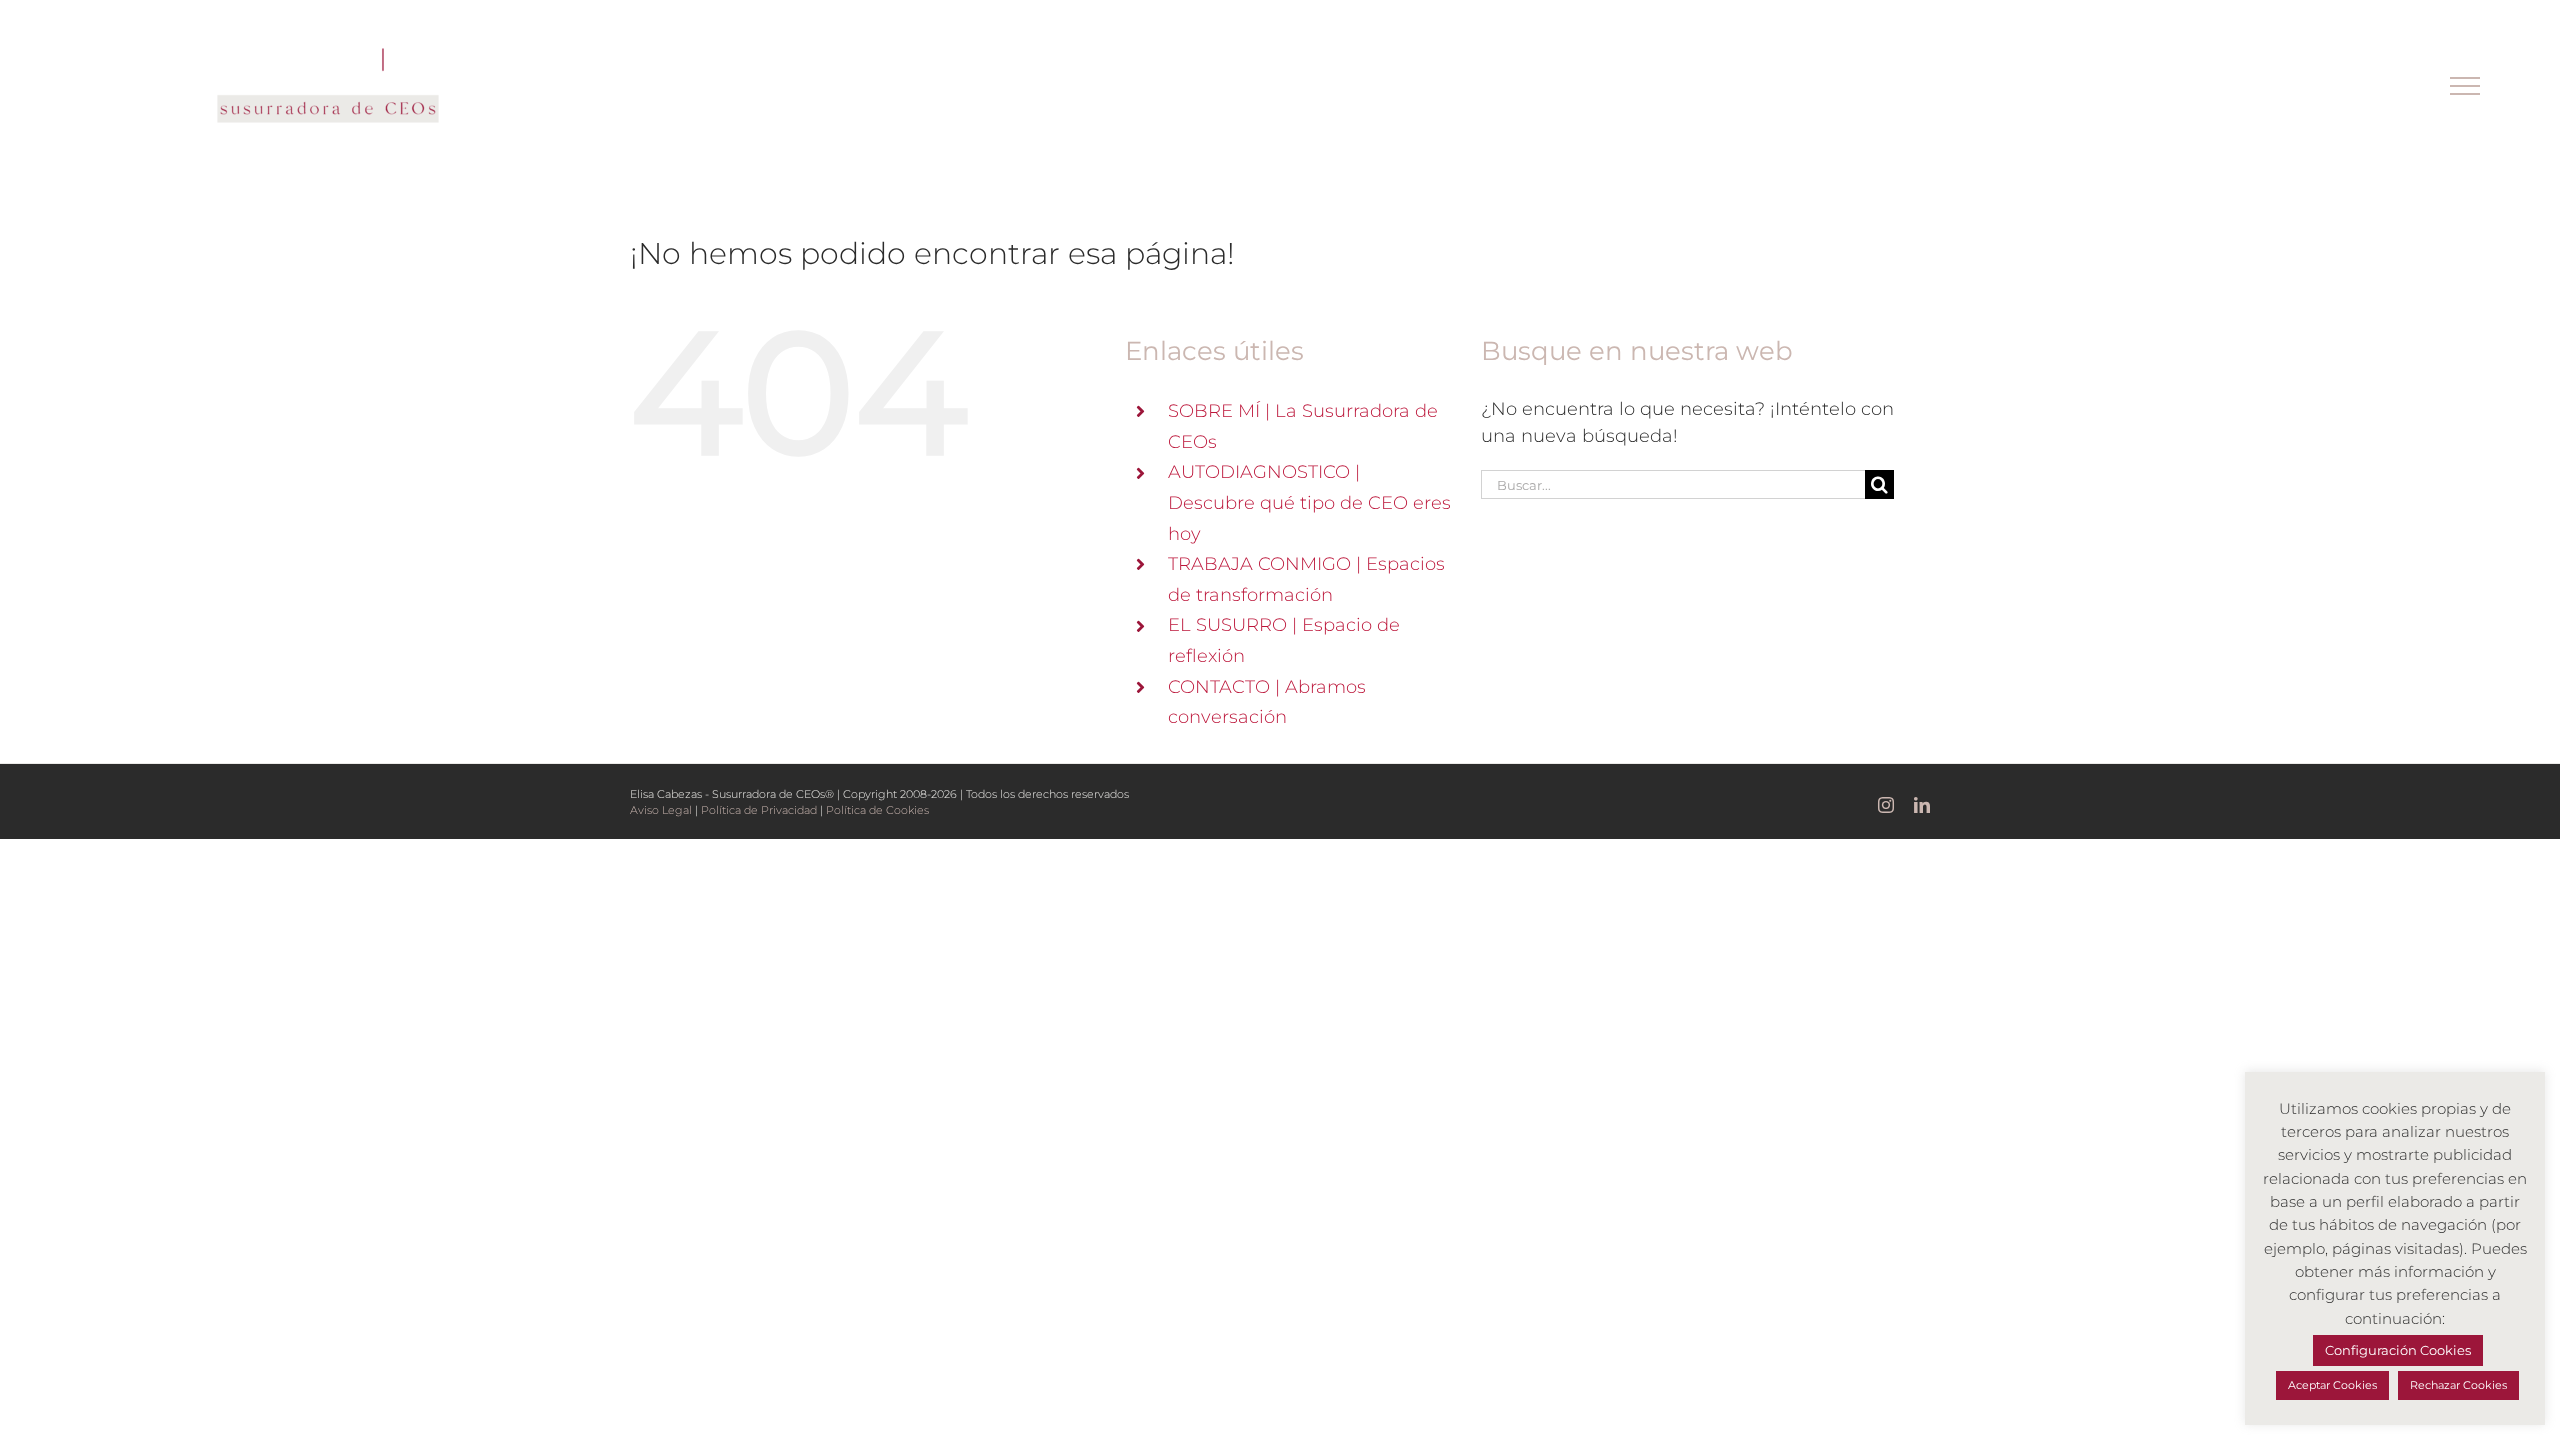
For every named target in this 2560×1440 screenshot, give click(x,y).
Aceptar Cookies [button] (2332, 1385)
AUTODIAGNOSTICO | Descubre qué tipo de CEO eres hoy (1309, 502)
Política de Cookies (877, 810)
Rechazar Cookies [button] (2458, 1385)
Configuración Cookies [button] (2398, 1350)
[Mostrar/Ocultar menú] (2465, 86)
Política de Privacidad (759, 810)
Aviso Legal (661, 810)
